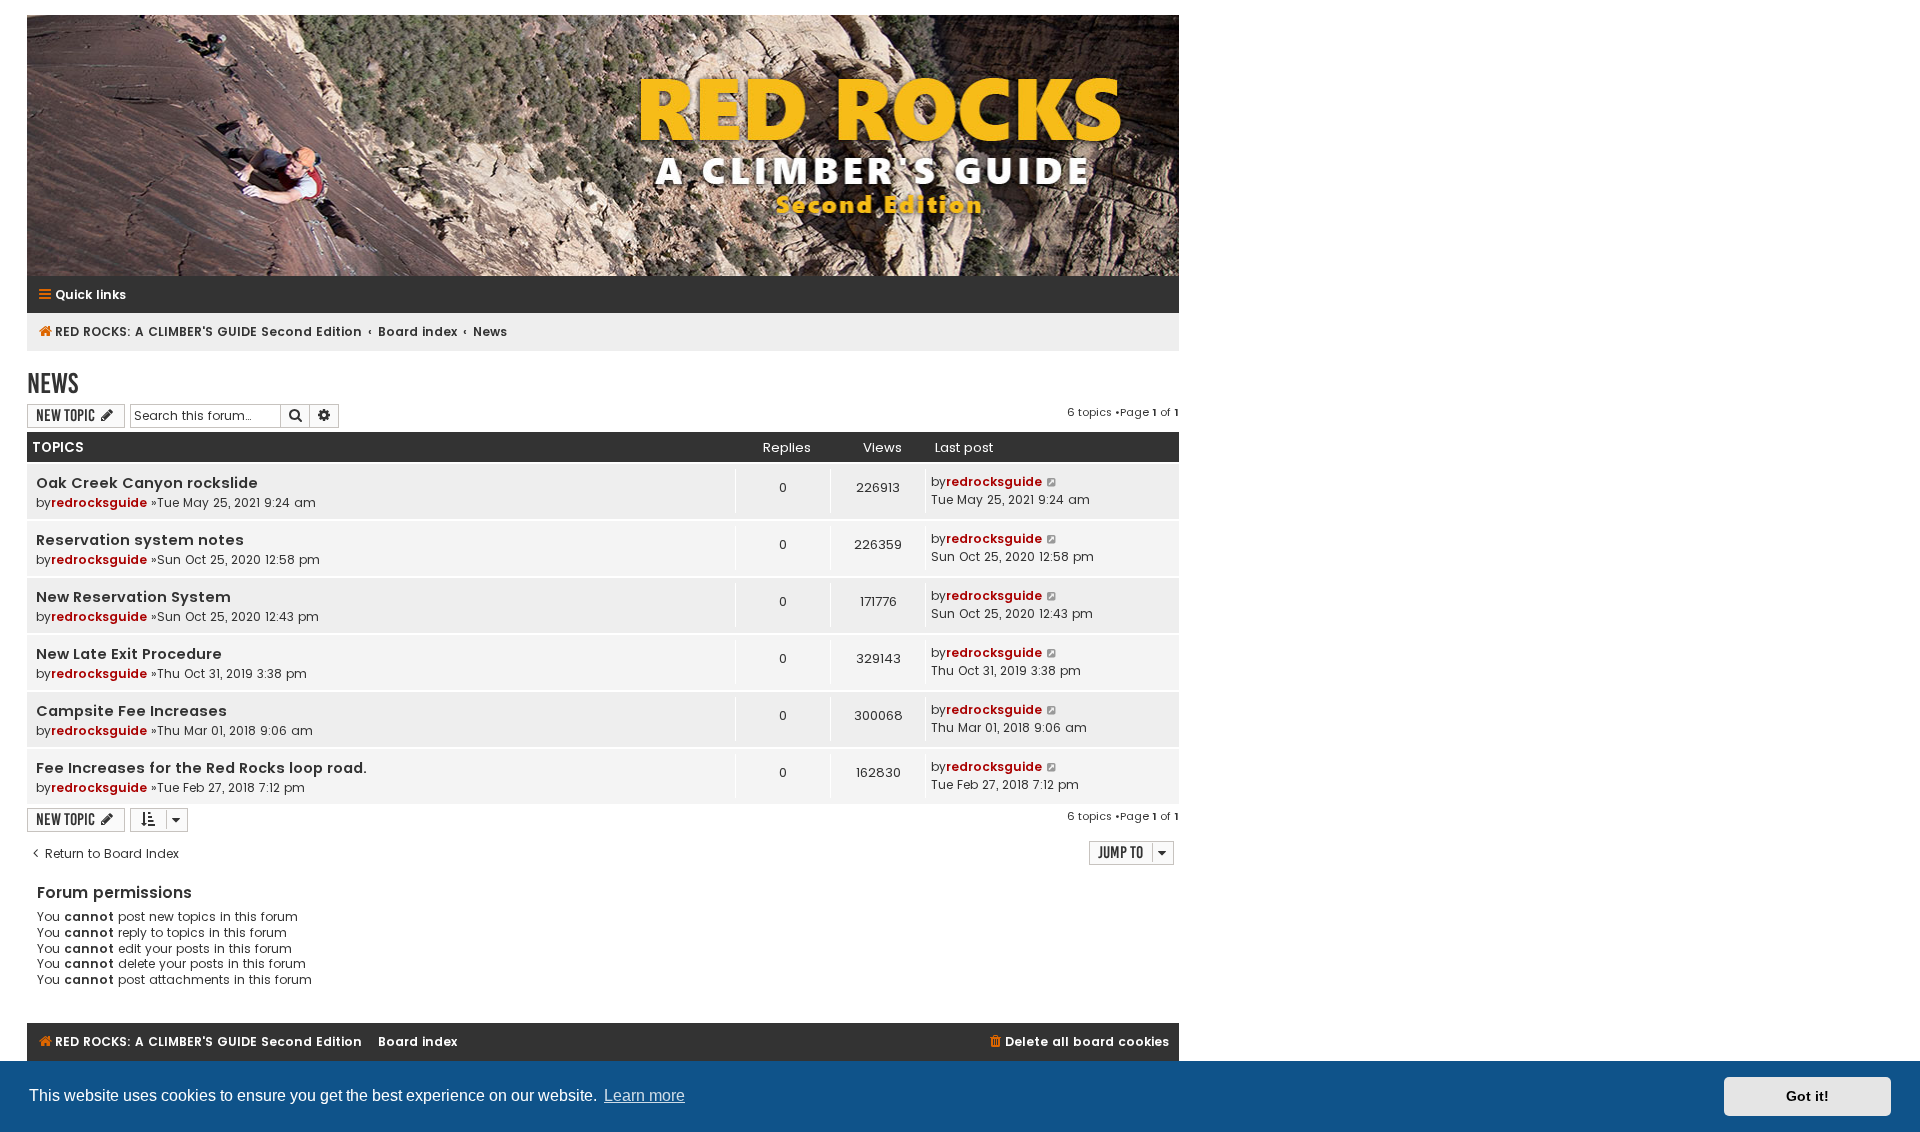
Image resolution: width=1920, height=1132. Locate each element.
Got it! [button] (1807, 1096)
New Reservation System (133, 597)
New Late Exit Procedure (129, 654)
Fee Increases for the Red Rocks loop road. (201, 768)
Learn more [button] (644, 1095)
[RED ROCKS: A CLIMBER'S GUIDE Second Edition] (603, 145)
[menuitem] (1078, 1042)
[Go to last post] (1052, 482)
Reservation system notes (140, 540)
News (52, 383)
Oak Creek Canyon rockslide (147, 483)
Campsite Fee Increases (131, 711)
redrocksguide (99, 502)
